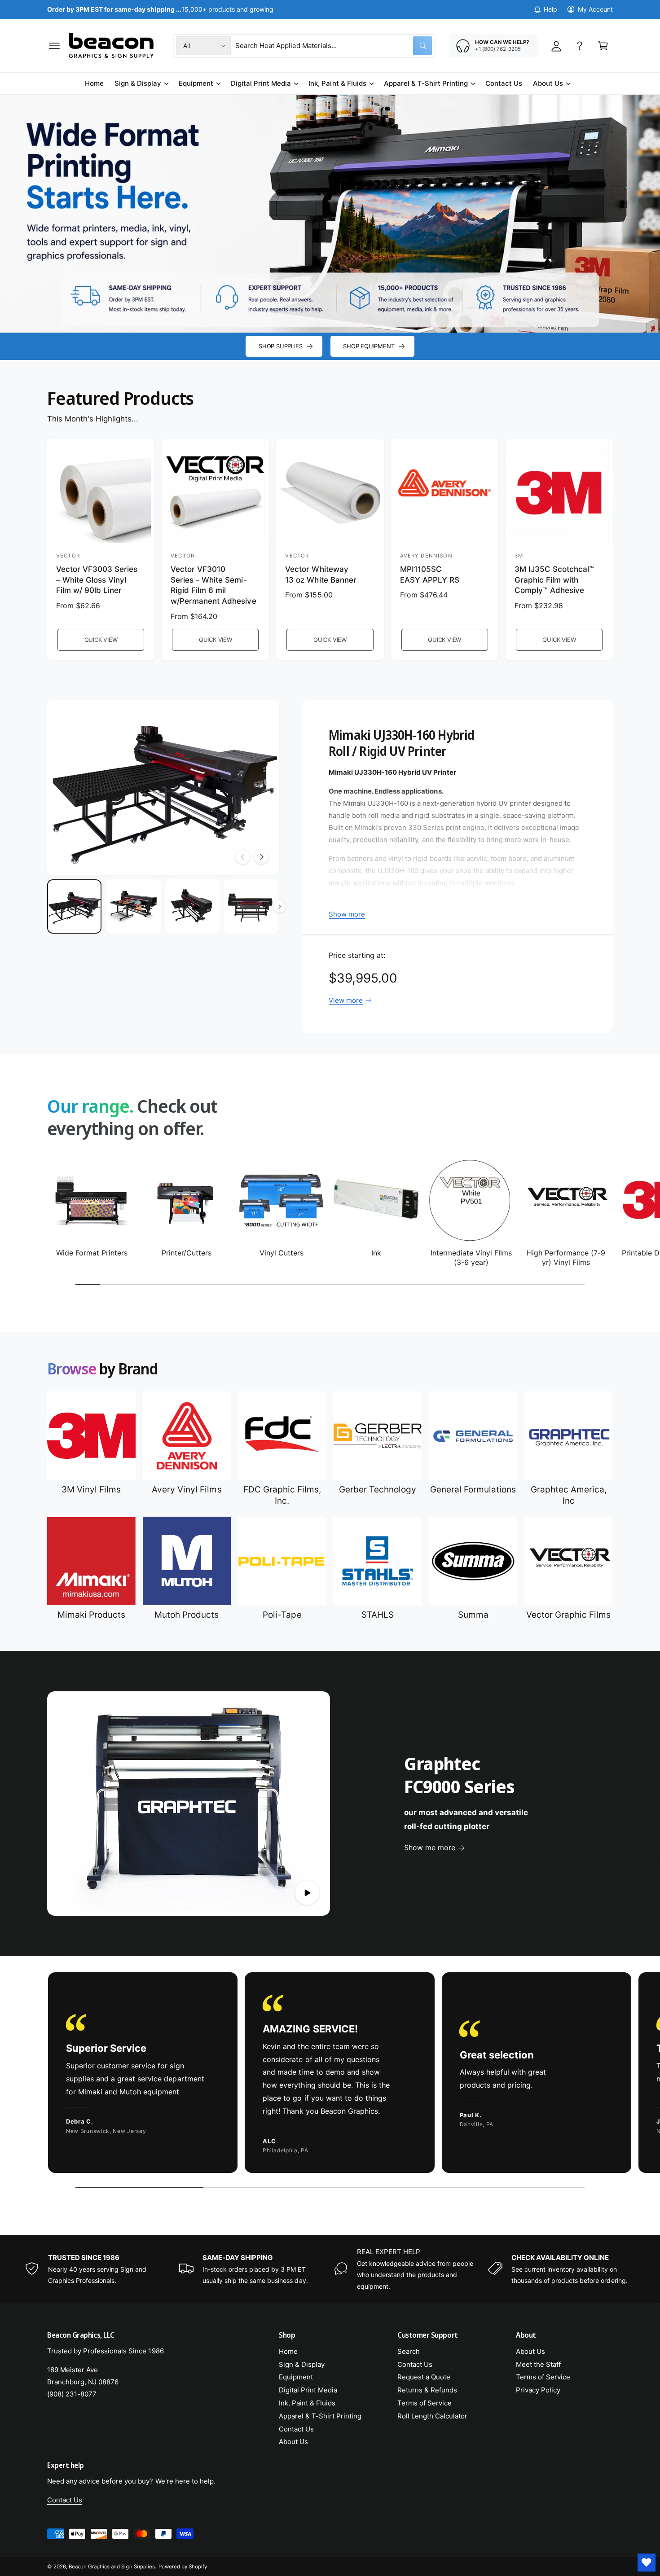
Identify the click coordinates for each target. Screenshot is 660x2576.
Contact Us (296, 2429)
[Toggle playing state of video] (307, 1893)
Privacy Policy (538, 2390)
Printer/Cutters (187, 1253)
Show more (347, 914)
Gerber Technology (377, 1490)
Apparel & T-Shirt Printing (426, 83)
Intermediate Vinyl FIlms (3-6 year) (471, 1257)
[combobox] (334, 46)
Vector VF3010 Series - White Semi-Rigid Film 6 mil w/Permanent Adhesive (213, 585)
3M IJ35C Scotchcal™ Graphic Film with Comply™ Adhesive (554, 580)
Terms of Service (425, 2403)
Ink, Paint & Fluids (337, 83)
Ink (376, 1253)
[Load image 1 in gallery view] (74, 906)
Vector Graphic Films (568, 1615)
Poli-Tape (282, 1615)
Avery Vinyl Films (187, 1490)
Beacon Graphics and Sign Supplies (112, 2567)
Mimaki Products (91, 1615)
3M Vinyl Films (91, 1490)
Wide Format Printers (92, 1253)
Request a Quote (424, 2377)
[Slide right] (261, 857)
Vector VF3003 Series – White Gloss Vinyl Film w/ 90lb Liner (97, 580)
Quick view (101, 640)
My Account (595, 9)
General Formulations (473, 1490)
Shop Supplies (280, 346)
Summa (473, 1615)
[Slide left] (243, 857)
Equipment (196, 83)
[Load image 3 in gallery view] (192, 906)
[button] (54, 46)
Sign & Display (138, 83)
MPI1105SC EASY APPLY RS (430, 575)
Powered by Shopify (183, 2567)
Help (550, 9)
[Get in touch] (580, 46)
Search (409, 2351)
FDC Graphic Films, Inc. (282, 1495)
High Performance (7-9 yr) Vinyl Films (566, 1257)
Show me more (430, 1848)
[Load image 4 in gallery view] (251, 906)
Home (288, 2351)
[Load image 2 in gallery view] (133, 906)
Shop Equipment (369, 346)
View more (346, 1000)
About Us (548, 83)
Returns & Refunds (427, 2390)
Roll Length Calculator (432, 2416)
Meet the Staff (538, 2364)
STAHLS (378, 1615)
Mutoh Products (187, 1615)
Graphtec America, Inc (569, 1495)
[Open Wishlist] (647, 2563)
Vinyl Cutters (282, 1253)
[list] (330, 2075)
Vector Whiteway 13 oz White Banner (321, 575)
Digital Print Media (261, 83)
